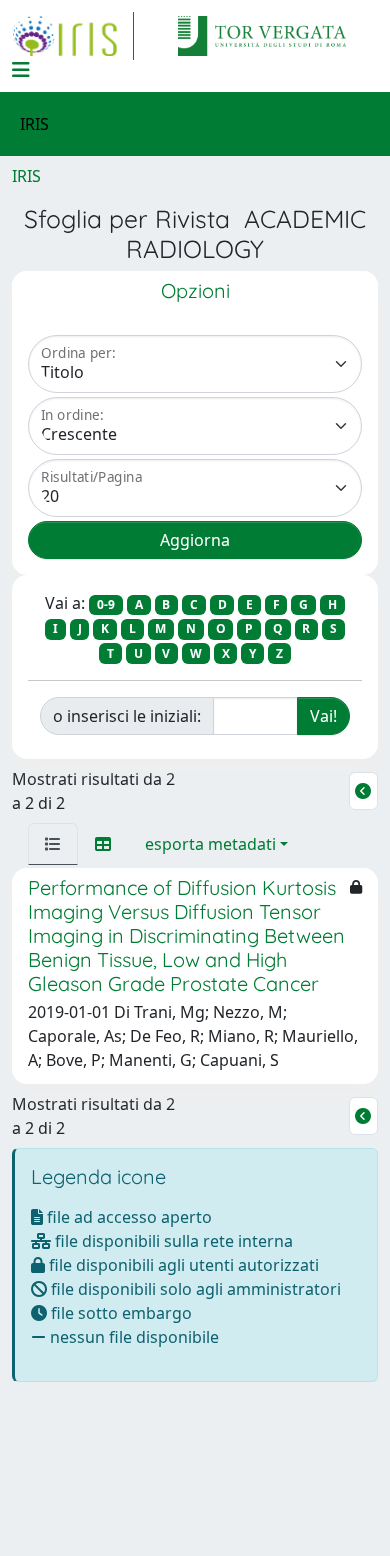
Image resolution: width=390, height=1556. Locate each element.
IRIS (26, 176)
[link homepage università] (262, 36)
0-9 (106, 604)
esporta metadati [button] (210, 844)
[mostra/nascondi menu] (21, 70)
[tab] (53, 844)
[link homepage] (73, 36)
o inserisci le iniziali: (127, 716)
